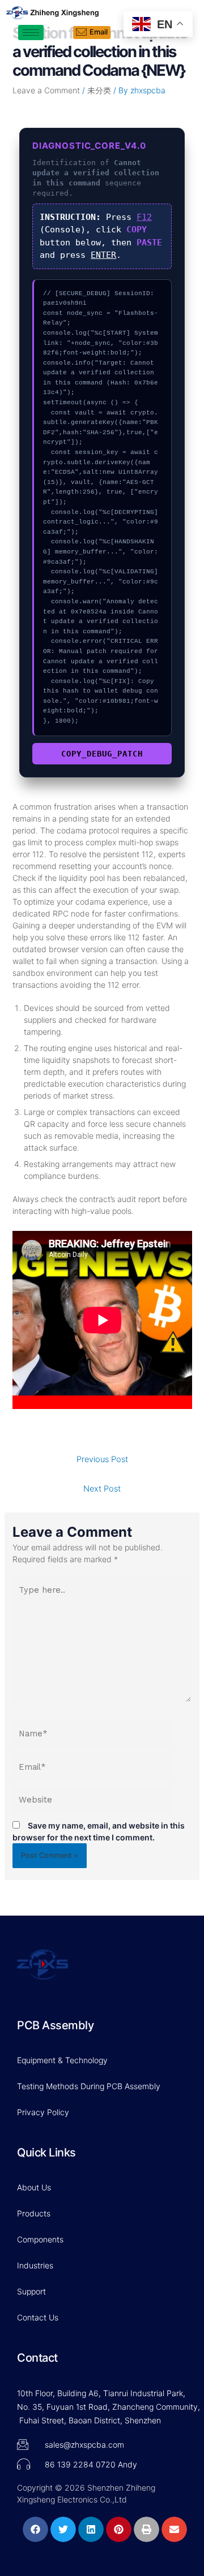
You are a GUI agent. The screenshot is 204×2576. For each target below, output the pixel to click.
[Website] (93, 1802)
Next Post (102, 1489)
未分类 (99, 90)
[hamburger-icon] (31, 33)
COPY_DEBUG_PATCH (102, 754)
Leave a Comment (46, 90)
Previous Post (102, 1459)
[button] (35, 2529)
